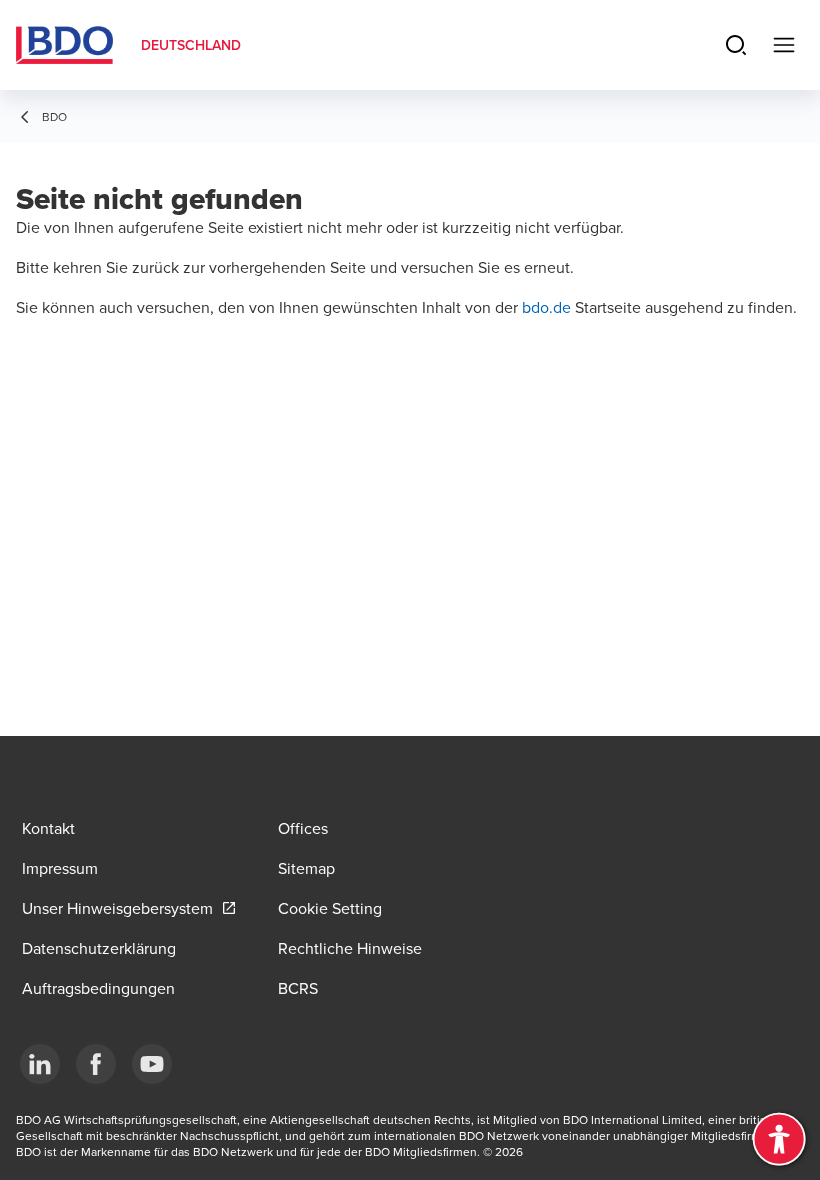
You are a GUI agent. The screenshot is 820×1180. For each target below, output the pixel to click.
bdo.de (548, 307)
